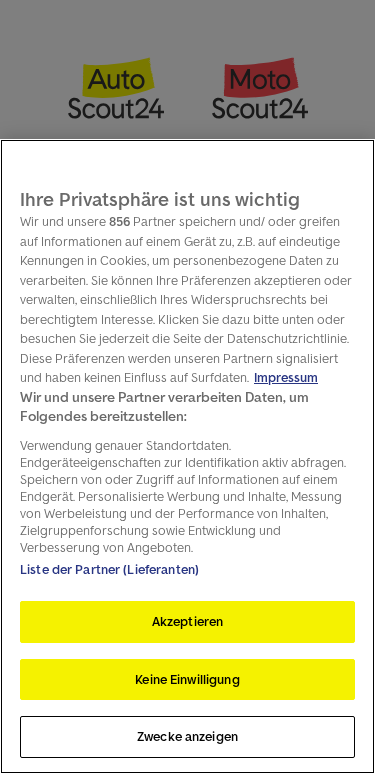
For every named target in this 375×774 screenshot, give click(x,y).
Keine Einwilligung (187, 679)
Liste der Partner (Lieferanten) (109, 569)
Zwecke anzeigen (187, 736)
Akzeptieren (187, 621)
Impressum (286, 377)
